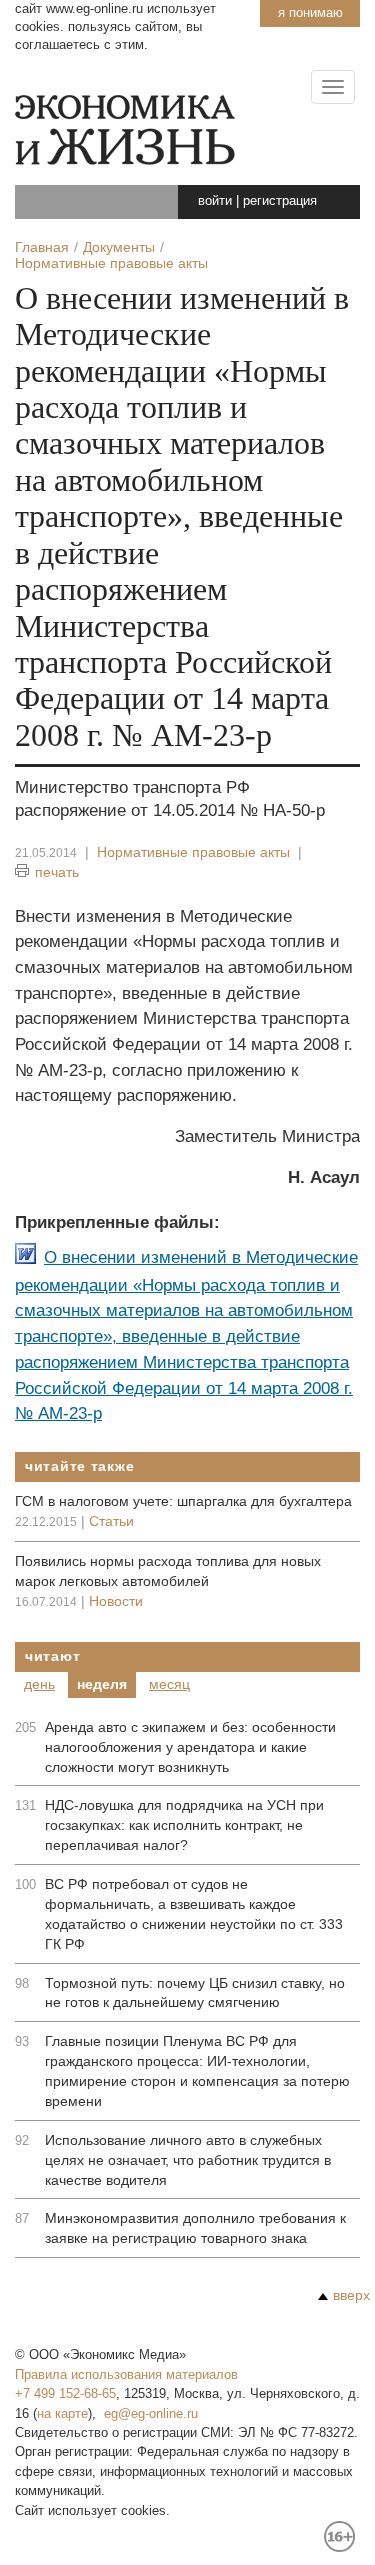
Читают (52, 1656)
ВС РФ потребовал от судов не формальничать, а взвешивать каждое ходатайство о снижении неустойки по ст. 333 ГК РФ (194, 1914)
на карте (62, 2413)
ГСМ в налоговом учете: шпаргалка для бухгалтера (183, 1501)
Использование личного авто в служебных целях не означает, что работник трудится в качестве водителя (188, 2160)
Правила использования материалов (126, 2374)
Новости (116, 1601)
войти (215, 200)
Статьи (111, 1521)
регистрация (280, 200)
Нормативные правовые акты (193, 852)
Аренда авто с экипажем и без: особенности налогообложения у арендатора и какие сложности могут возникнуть (190, 1747)
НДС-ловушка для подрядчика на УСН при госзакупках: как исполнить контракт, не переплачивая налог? (184, 1825)
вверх (351, 2295)
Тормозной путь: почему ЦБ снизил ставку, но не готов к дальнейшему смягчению (195, 1993)
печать (57, 872)
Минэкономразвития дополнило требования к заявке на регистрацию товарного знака (195, 2228)
